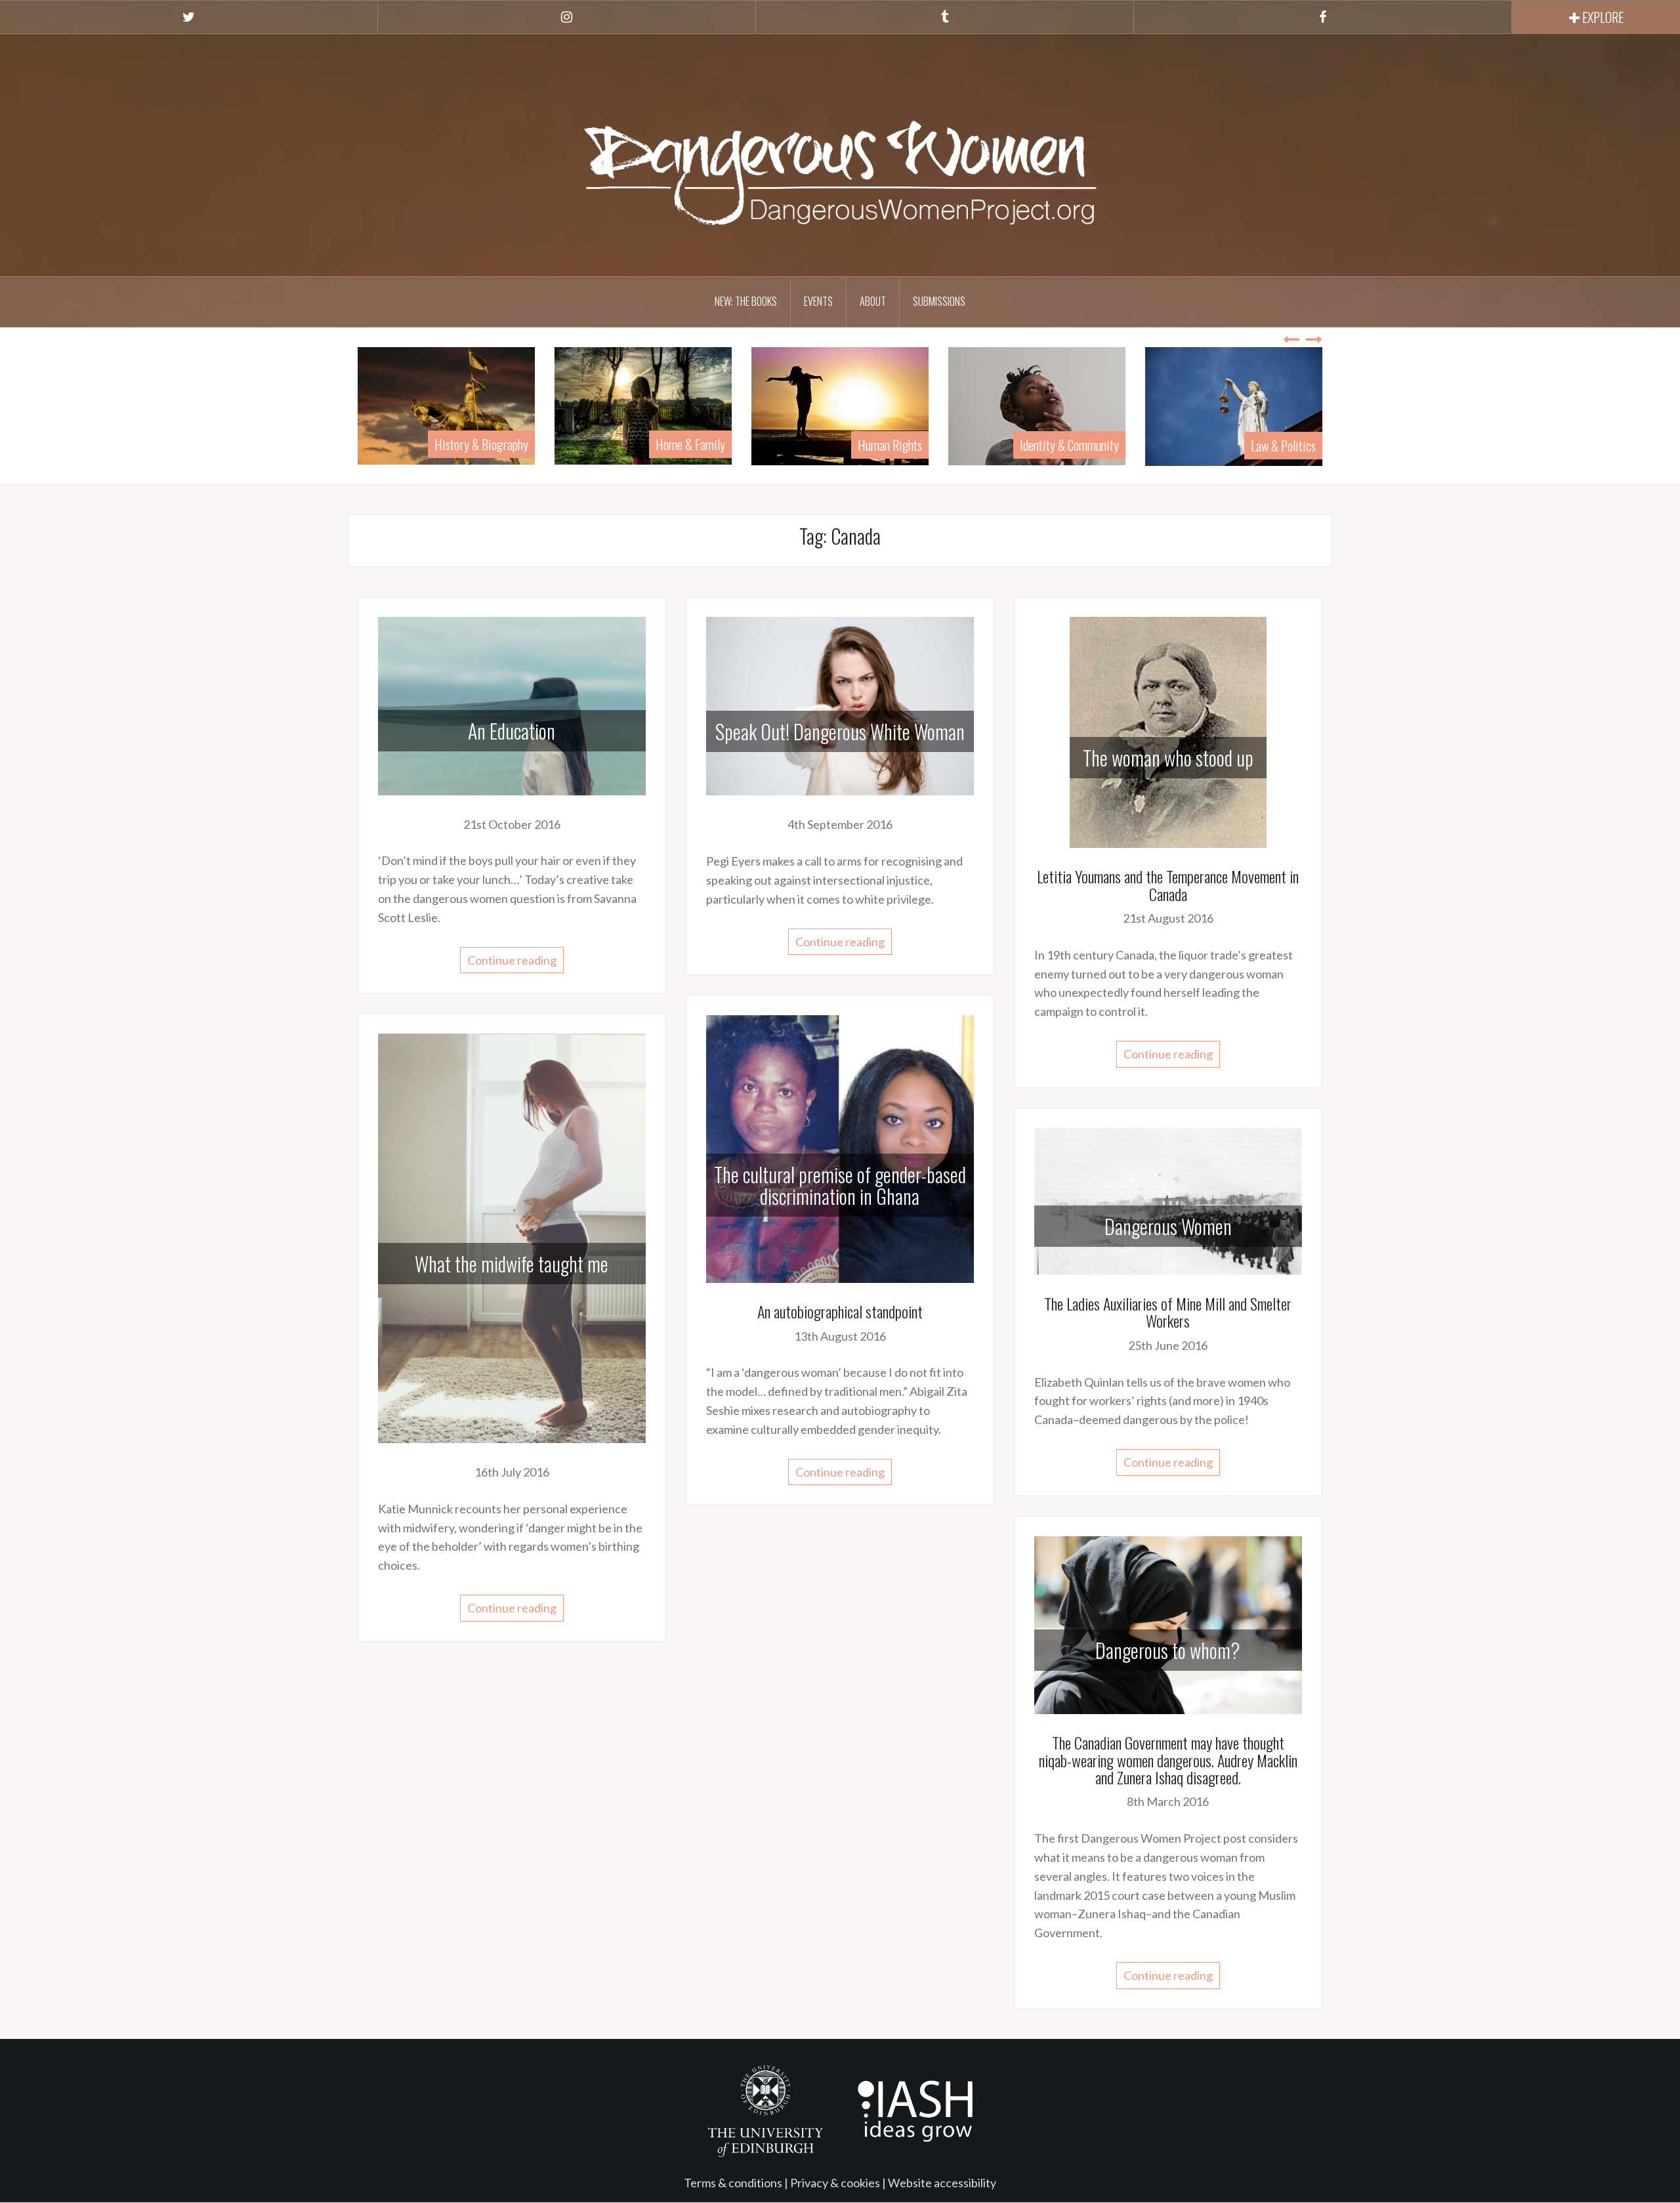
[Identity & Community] (840, 404)
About (873, 301)
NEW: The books (746, 301)
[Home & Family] (446, 404)
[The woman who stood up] (1168, 731)
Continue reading (512, 960)
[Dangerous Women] (1168, 1200)
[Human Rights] (643, 404)
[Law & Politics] (1037, 405)
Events (818, 301)
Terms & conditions (733, 2183)
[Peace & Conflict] (1234, 404)
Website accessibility (942, 2183)
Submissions (939, 301)
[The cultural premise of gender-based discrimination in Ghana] (840, 1148)
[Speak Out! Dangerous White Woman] (840, 705)
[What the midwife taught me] (512, 1237)
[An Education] (512, 704)
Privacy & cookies (835, 2183)
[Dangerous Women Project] (840, 154)
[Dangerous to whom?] (1168, 1624)
